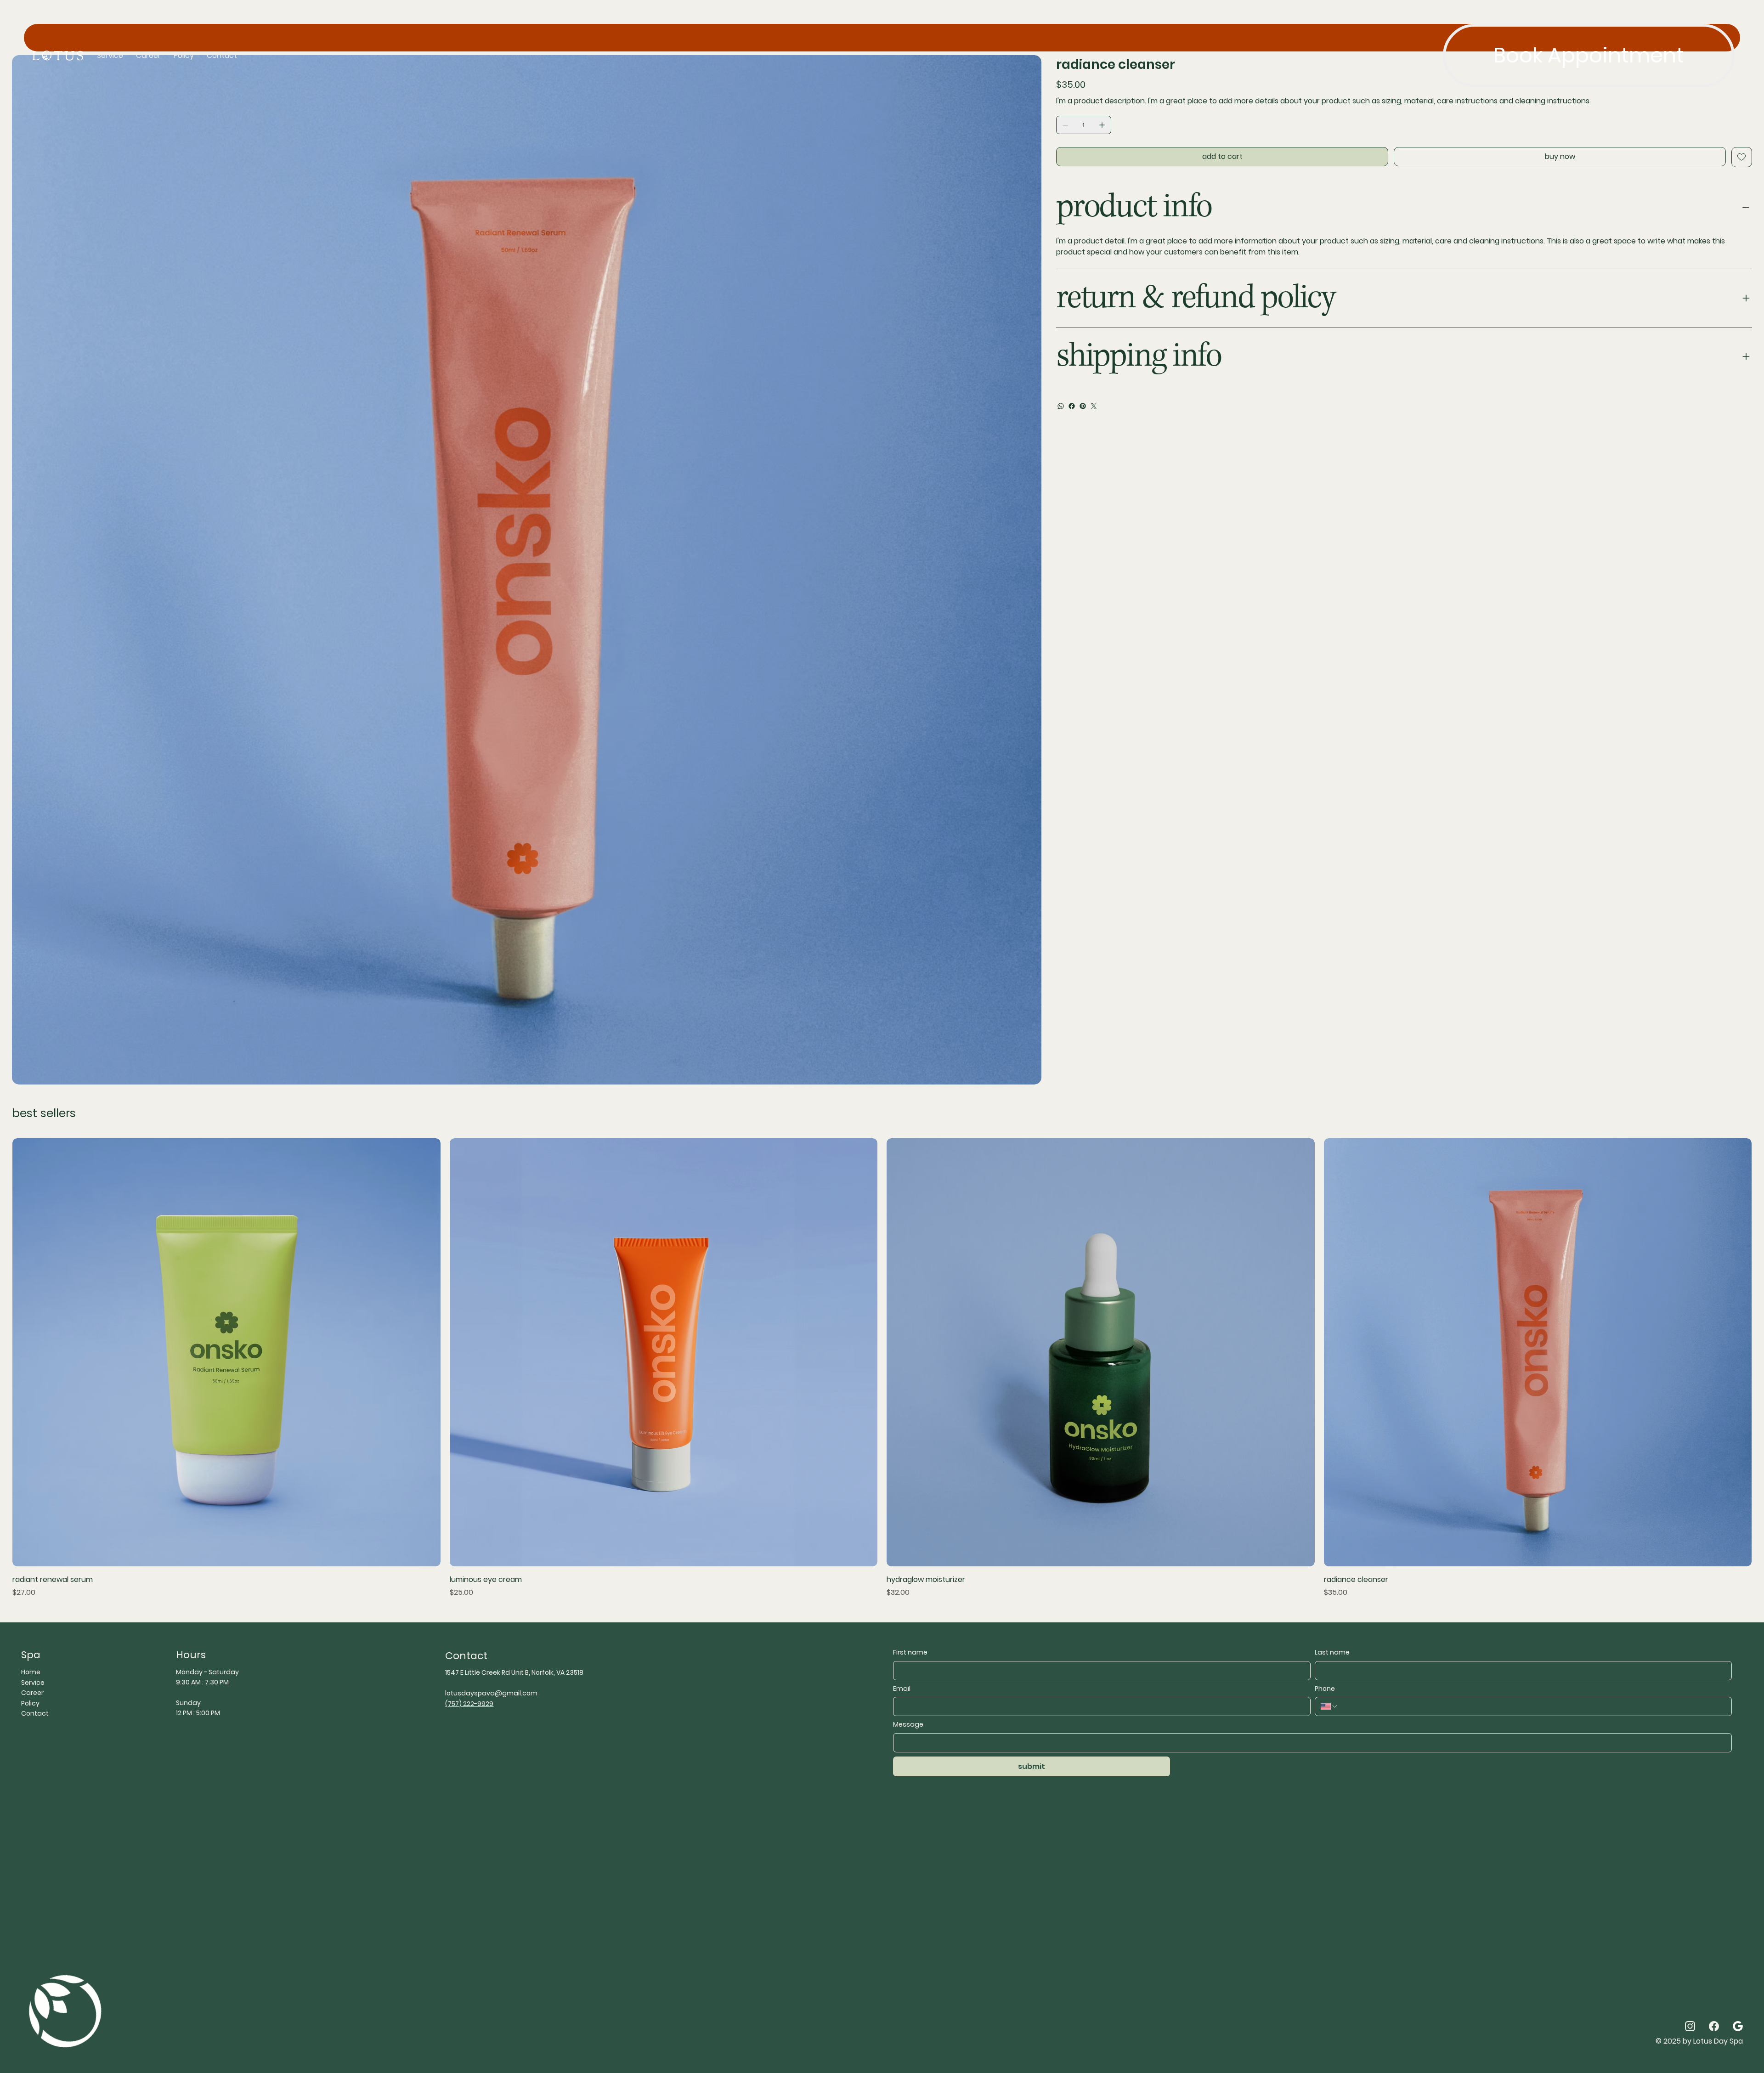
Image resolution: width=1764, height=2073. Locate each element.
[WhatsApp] (1061, 406)
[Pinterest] (1083, 406)
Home (31, 1672)
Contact (35, 1713)
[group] (882, 1368)
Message (908, 1725)
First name (910, 1652)
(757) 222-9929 (469, 1704)
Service (33, 1683)
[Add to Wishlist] (1742, 157)
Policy (30, 1703)
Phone (1325, 1689)
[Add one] (1102, 125)
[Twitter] (1094, 406)
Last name (1332, 1652)
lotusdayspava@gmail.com (491, 1693)
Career (32, 1693)
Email (902, 1689)
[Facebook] (1072, 406)
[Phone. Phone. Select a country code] (1329, 1706)
